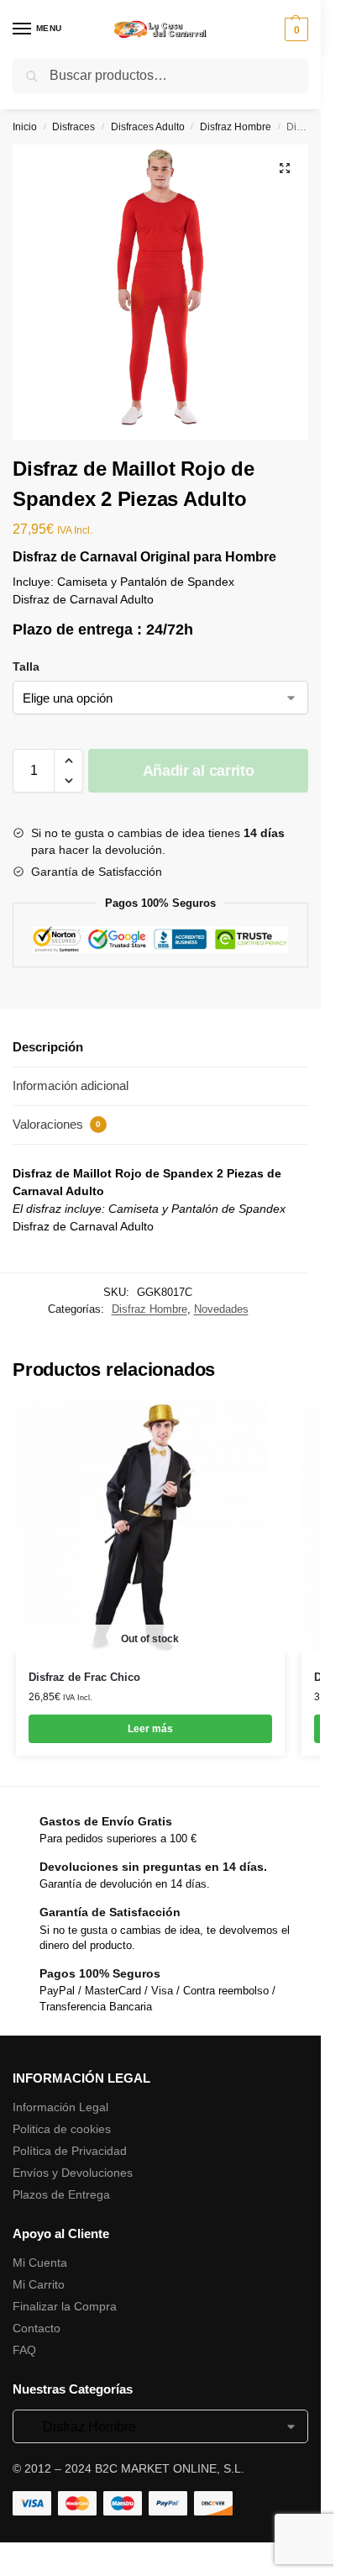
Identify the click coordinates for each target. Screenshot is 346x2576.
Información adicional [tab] (71, 1085)
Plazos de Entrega (61, 2194)
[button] (285, 168)
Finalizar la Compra (65, 2306)
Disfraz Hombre (236, 127)
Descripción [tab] (48, 1047)
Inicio (25, 127)
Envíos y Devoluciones (73, 2173)
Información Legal (60, 2107)
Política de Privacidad (70, 2151)
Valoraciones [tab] (57, 1124)
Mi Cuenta (40, 2263)
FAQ (24, 2350)
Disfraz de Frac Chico (84, 1677)
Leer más (150, 1729)
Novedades (221, 1309)
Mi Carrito (39, 2284)
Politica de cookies (62, 2129)
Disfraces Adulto (148, 127)
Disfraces (73, 127)
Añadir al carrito (199, 771)
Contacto (37, 2328)
